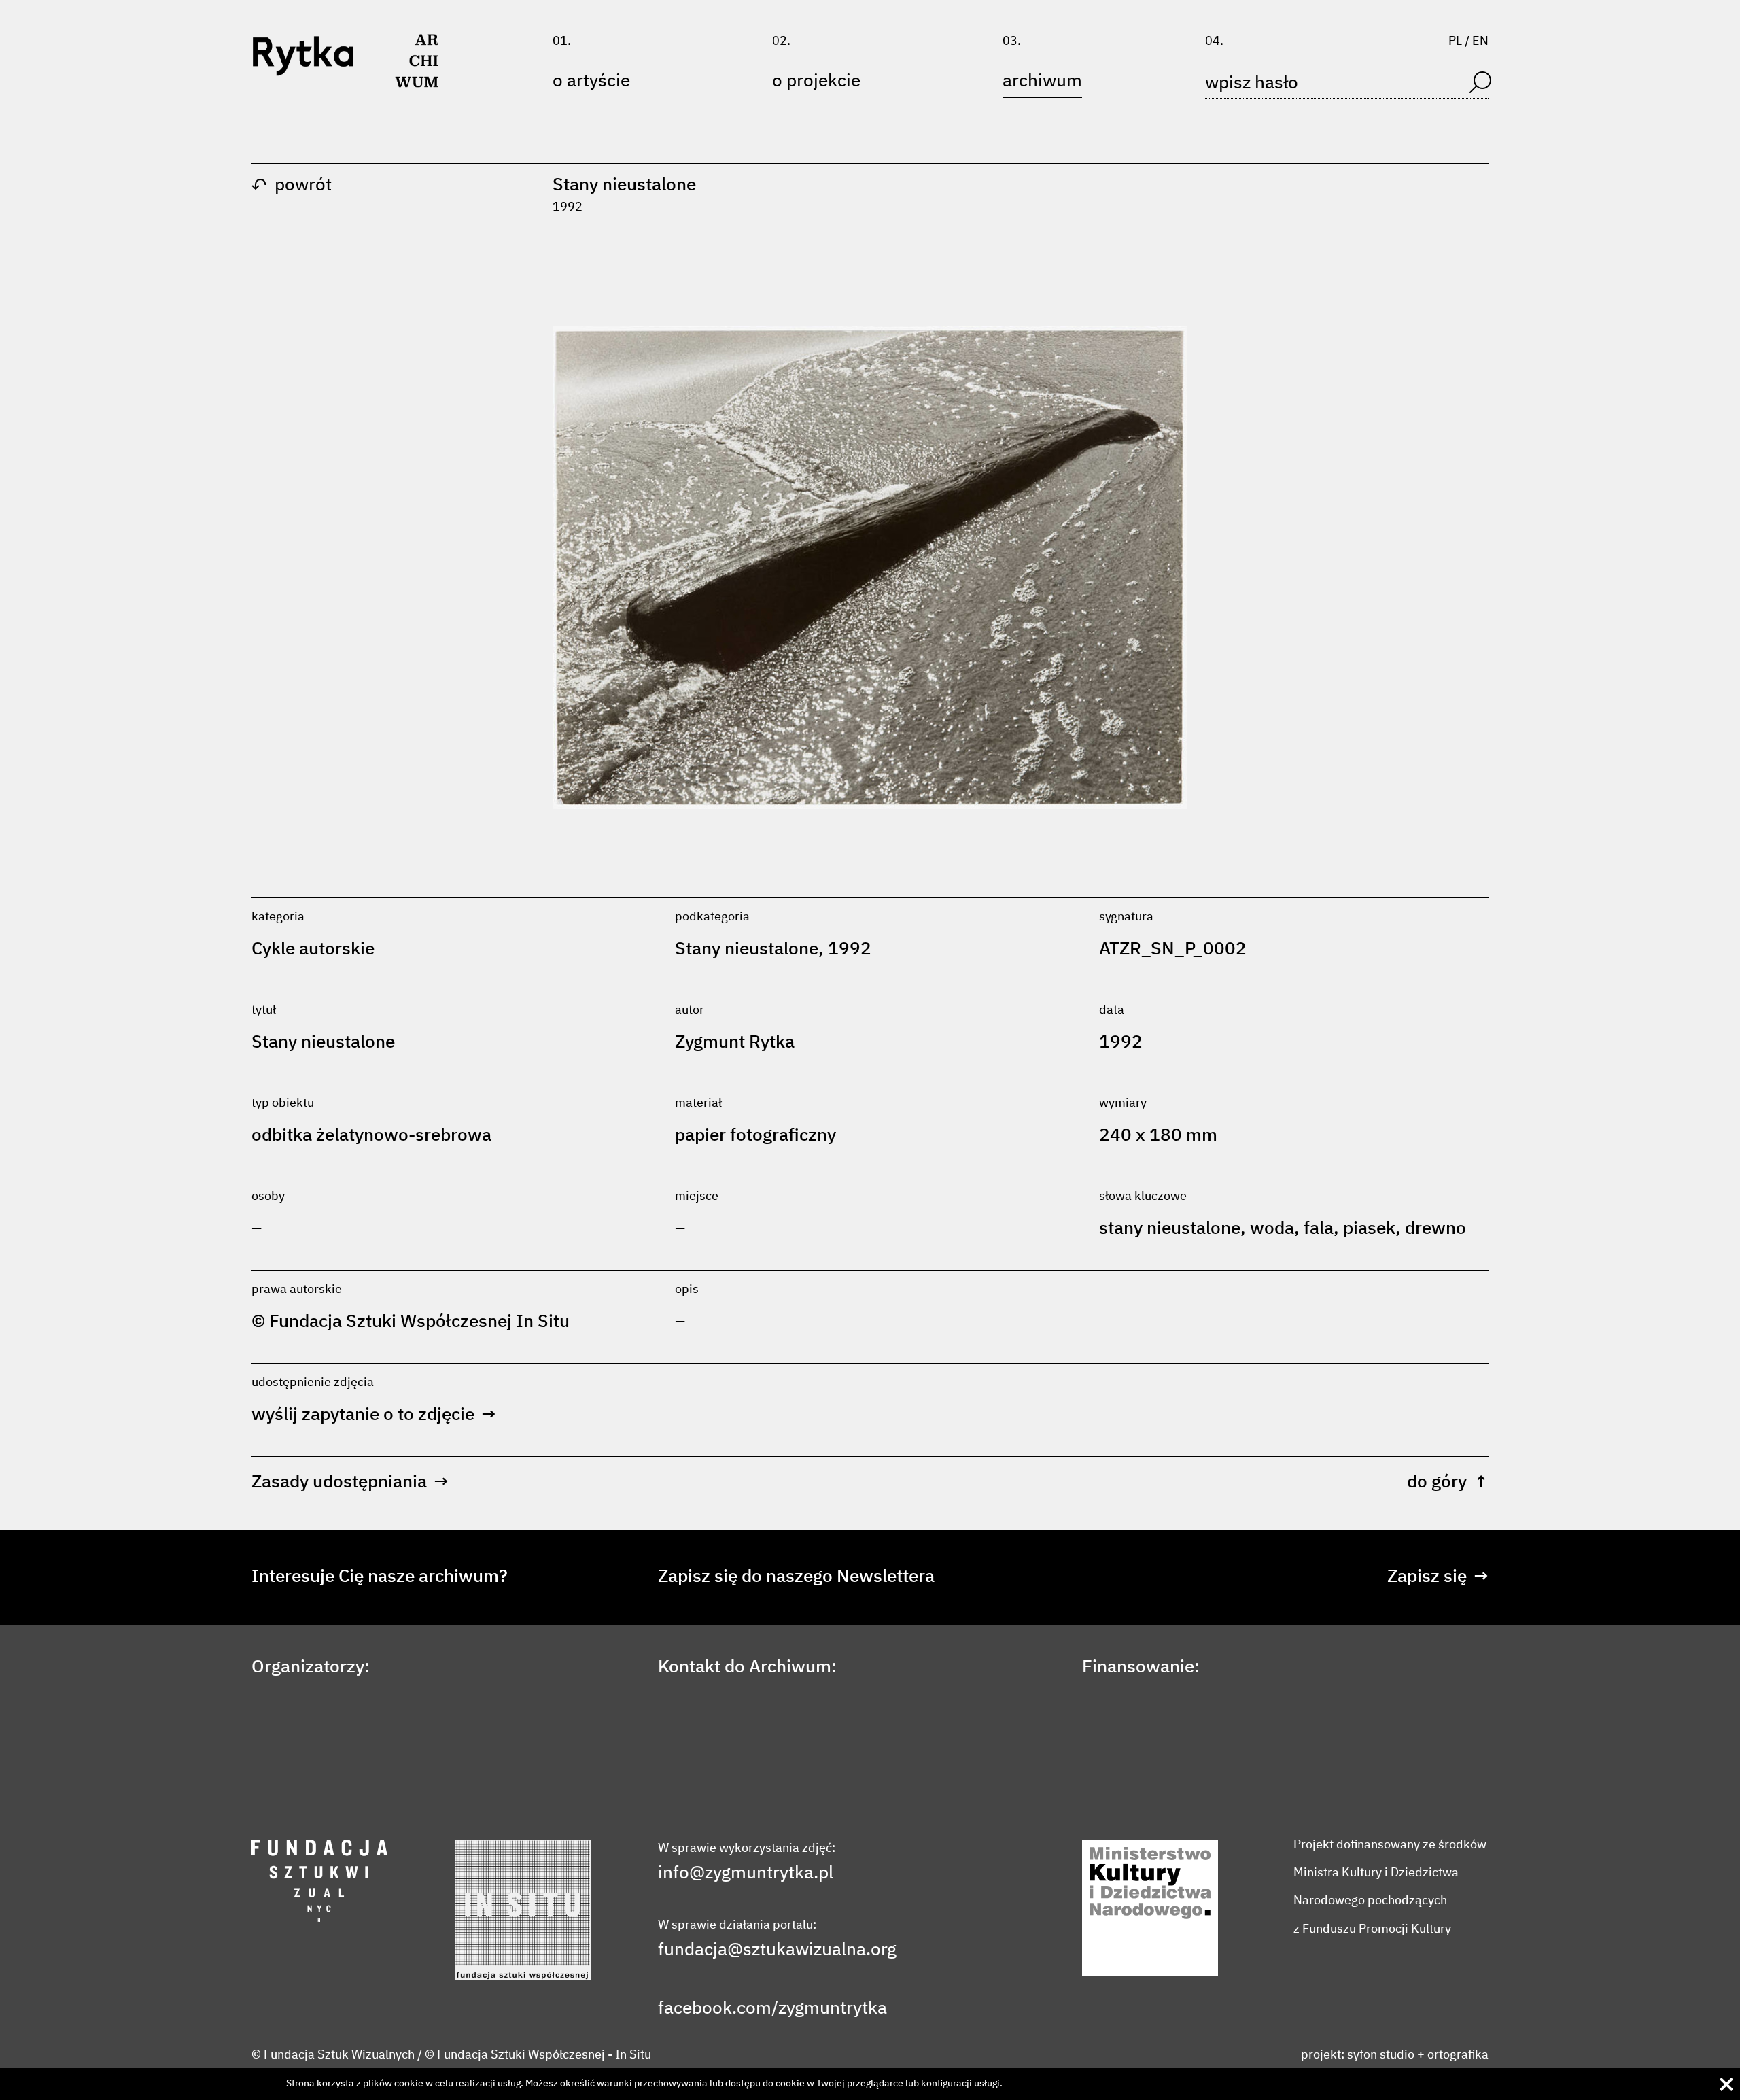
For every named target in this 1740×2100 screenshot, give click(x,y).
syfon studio (1381, 2055)
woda (1272, 1229)
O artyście (591, 82)
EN (1480, 41)
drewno (1435, 1229)
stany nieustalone (1170, 1229)
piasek (1369, 1229)
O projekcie (816, 82)
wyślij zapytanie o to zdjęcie (374, 1415)
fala (1319, 1229)
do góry (1448, 1483)
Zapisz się (1438, 1577)
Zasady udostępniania (350, 1483)
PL (1455, 41)
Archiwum (1042, 82)
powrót (292, 186)
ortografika (1458, 2055)
